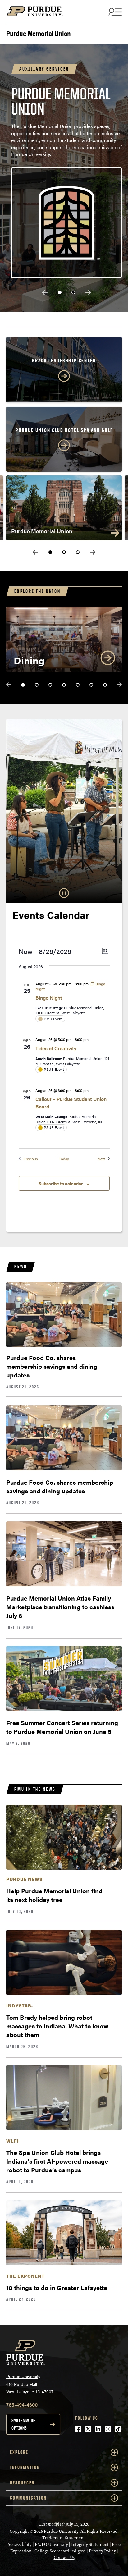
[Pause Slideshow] (64, 893)
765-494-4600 (22, 2405)
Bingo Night (49, 998)
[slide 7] (105, 685)
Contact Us (64, 2558)
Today (64, 1159)
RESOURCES (22, 2483)
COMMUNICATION (28, 2498)
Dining (29, 660)
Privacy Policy (102, 2551)
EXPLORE (19, 2452)
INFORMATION (25, 2467)
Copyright (19, 2531)
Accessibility (20, 2544)
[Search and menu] (114, 11)
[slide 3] (78, 552)
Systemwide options (23, 2424)
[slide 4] (64, 685)
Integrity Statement (90, 2544)
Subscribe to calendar (61, 1183)
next (88, 293)
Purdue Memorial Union (39, 33)
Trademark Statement (64, 2538)
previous (45, 293)
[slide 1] (60, 292)
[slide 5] (78, 685)
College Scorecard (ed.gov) (60, 2551)
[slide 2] (73, 292)
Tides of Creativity (56, 1048)
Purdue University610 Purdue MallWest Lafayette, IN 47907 (30, 2384)
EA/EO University (51, 2544)
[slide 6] (91, 685)
